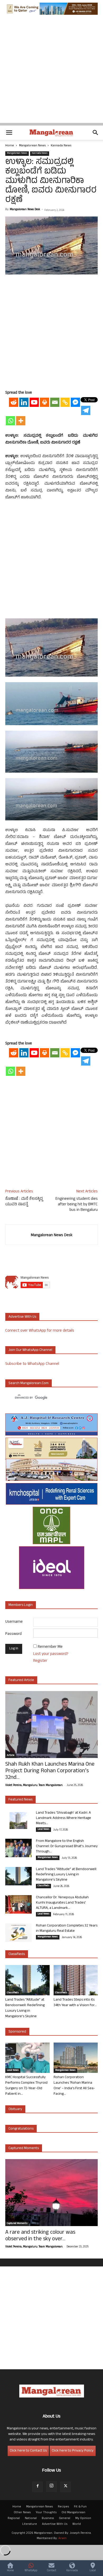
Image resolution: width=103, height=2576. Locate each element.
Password (13, 1634)
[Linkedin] (24, 402)
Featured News (20, 1800)
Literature (30, 2524)
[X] (65, 2487)
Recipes (63, 2507)
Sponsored (17, 2032)
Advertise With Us (55, 2524)
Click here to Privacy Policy (73, 2451)
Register (40, 1661)
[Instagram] (51, 2487)
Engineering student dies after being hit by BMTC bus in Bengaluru (77, 1205)
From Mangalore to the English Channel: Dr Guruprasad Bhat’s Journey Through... (67, 1846)
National (31, 2519)
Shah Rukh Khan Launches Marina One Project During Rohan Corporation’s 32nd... (50, 1771)
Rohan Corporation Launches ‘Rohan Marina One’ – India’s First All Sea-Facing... (74, 2086)
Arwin (62, 2539)
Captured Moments (24, 2148)
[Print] (45, 402)
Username (14, 1622)
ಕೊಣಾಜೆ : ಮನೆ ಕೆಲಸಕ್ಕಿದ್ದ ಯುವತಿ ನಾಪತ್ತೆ (24, 1202)
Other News (22, 2513)
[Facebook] (38, 2487)
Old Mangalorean (73, 2513)
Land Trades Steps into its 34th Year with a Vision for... (75, 2003)
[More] (21, 421)
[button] (9, 133)
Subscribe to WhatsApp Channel (32, 1364)
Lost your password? (51, 1654)
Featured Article (21, 1680)
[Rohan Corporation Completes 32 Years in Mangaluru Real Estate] (18, 1933)
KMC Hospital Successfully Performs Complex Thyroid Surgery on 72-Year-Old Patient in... (26, 2086)
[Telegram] (86, 410)
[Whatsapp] (10, 421)
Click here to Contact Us (28, 2451)
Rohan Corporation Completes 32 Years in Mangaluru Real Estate (67, 1929)
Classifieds (43, 1886)
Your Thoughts (46, 2513)
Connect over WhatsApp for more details (40, 1331)
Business (48, 2519)
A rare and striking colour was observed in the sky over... (40, 2236)
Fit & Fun (80, 2507)
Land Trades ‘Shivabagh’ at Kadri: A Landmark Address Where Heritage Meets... (64, 1818)
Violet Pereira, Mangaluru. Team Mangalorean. (34, 1785)
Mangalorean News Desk (25, 210)
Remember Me (50, 1647)
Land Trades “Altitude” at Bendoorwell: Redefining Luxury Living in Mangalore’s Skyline (66, 1875)
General (65, 2519)
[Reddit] (14, 402)
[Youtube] (34, 402)
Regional (14, 2519)
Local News (43, 1829)
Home (10, 146)
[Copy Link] (65, 402)
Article (11, 1756)
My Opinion (83, 2519)
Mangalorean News (32, 146)
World (77, 2524)
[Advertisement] (51, 71)
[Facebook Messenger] (75, 402)
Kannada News (61, 146)
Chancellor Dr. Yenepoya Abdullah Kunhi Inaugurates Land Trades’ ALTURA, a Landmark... (62, 1903)
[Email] (55, 402)
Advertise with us (22, 1317)
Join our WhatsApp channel (30, 1350)
